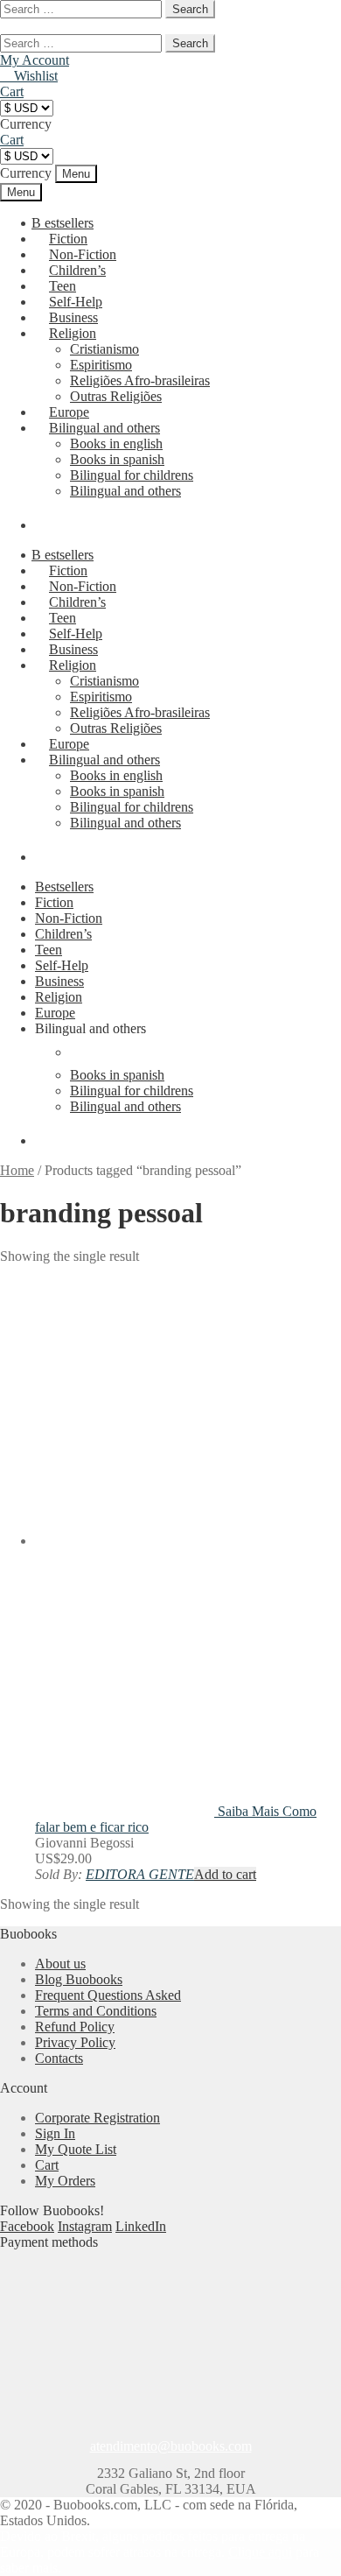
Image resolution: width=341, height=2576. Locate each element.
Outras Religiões (116, 396)
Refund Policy (75, 2027)
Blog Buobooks (79, 1979)
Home (17, 1170)
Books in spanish (117, 459)
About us (60, 1964)
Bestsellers (64, 887)
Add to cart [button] (225, 1874)
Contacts (59, 2058)
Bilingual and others (104, 428)
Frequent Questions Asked (108, 1995)
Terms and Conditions (96, 2011)
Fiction (54, 902)
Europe (55, 1013)
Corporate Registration (97, 2118)
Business (59, 981)
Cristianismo (104, 349)
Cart (47, 2165)
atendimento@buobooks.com (171, 2446)
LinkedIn (141, 2226)
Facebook (27, 2226)
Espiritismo (101, 365)
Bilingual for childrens (132, 475)
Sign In (55, 2133)
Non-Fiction (69, 918)
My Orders (65, 2181)
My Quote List (76, 2149)
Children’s (63, 934)
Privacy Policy (75, 2042)
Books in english (116, 443)
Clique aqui (260, 2552)
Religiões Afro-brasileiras (140, 380)
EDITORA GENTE (140, 1874)
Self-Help (62, 965)
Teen (49, 950)
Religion (73, 333)
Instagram (85, 2226)
